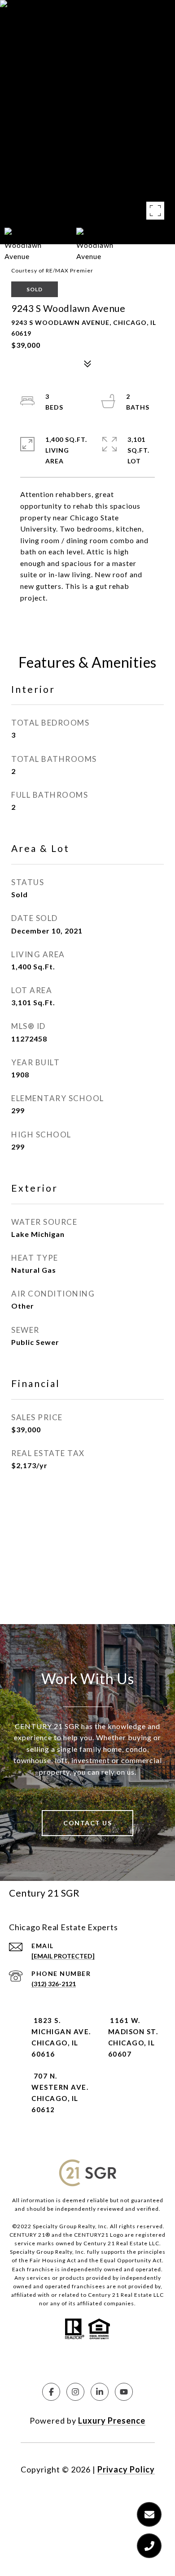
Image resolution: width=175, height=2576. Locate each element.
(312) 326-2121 (54, 1984)
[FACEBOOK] (51, 2392)
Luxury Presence (112, 2420)
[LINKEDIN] (100, 2392)
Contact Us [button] (87, 1823)
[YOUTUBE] (124, 2392)
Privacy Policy (126, 2469)
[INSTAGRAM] (75, 2392)
